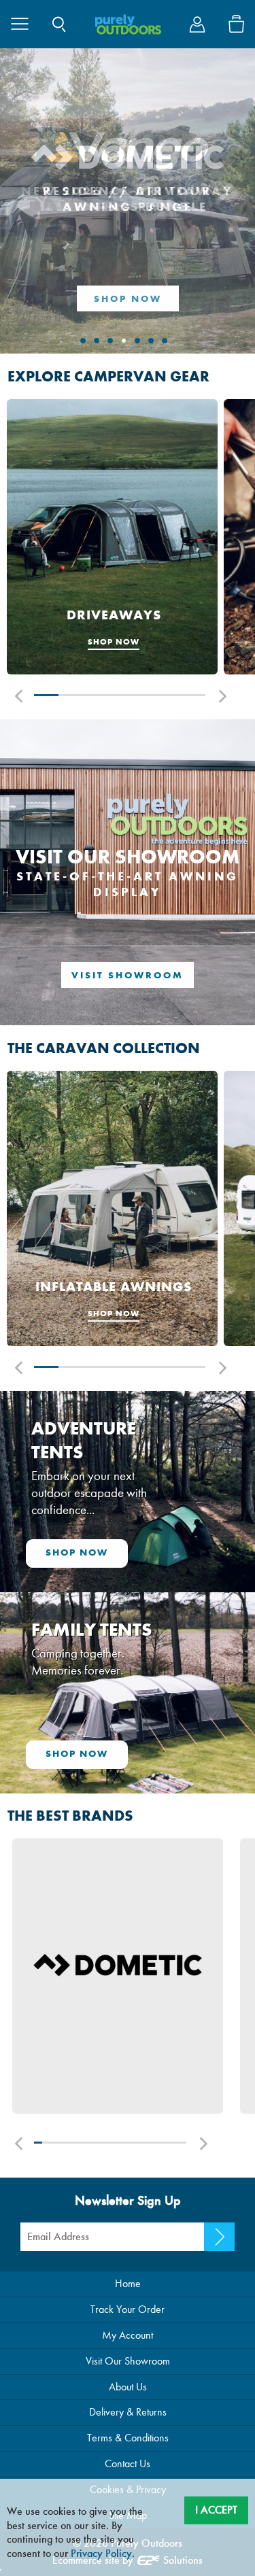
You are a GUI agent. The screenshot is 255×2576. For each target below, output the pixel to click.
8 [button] (91, 2143)
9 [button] (99, 2143)
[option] (112, 538)
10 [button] (106, 2143)
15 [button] (144, 2143)
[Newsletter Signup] (219, 2237)
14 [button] (137, 2143)
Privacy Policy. (103, 2553)
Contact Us (128, 2463)
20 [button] (183, 2143)
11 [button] (114, 2143)
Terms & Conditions (128, 2438)
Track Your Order (128, 2309)
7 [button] (193, 695)
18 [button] (168, 2143)
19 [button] (175, 2143)
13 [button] (130, 2143)
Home (128, 2283)
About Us (128, 2387)
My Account (128, 2335)
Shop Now (128, 299)
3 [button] (95, 695)
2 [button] (71, 695)
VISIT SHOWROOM (128, 975)
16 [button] (152, 2143)
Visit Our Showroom (128, 2361)
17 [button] (159, 2143)
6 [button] (169, 695)
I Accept (216, 2510)
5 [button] (144, 695)
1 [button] (46, 695)
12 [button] (121, 2143)
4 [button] (120, 695)
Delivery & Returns (128, 2412)
